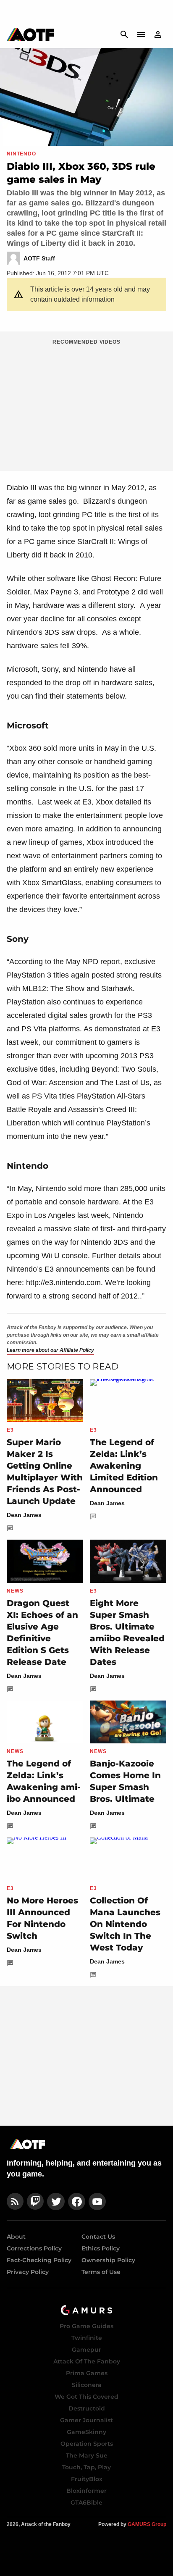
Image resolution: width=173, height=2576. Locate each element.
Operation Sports (87, 2444)
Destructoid (87, 2408)
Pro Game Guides (86, 2326)
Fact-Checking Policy (39, 2260)
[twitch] (35, 2201)
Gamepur (86, 2350)
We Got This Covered (86, 2397)
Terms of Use (101, 2272)
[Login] (158, 34)
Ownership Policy (108, 2260)
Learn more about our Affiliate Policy (50, 1350)
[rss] (15, 2201)
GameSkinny (86, 2432)
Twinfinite (87, 2338)
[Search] (124, 34)
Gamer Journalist (86, 2420)
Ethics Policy (101, 2248)
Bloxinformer (86, 2491)
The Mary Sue (87, 2455)
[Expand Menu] (141, 34)
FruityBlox (87, 2479)
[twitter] (56, 2201)
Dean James (24, 1515)
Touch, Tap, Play (86, 2467)
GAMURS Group (147, 2524)
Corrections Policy (34, 2248)
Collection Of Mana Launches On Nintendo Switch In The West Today (125, 1924)
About (16, 2237)
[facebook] (77, 2201)
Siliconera (87, 2385)
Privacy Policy (28, 2272)
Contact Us (98, 2237)
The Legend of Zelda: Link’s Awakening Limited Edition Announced (124, 1466)
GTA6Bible (86, 2502)
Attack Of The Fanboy (87, 2361)
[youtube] (97, 2201)
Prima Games (87, 2373)
